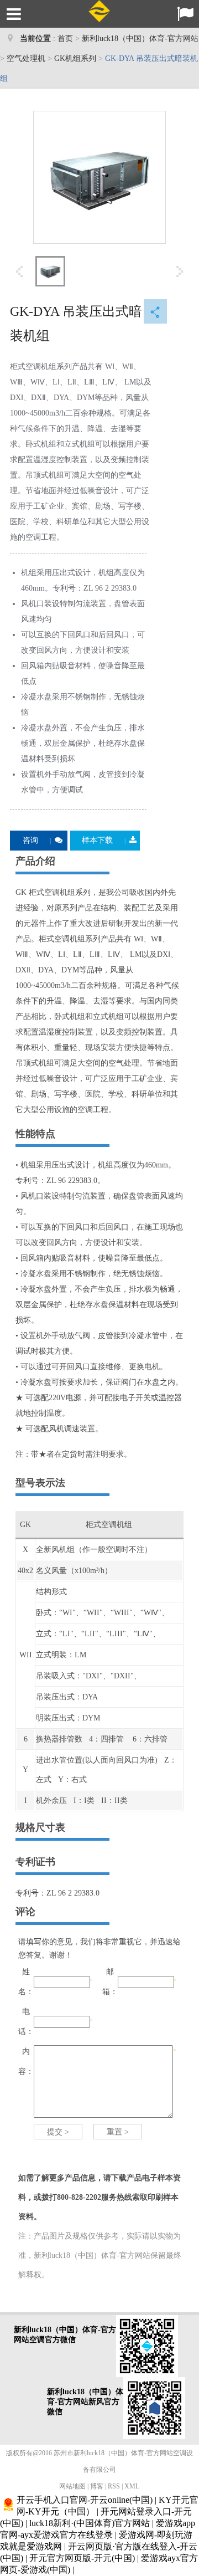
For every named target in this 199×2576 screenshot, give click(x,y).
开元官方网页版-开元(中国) (82, 2558)
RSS (114, 2486)
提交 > (58, 2132)
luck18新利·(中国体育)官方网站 (90, 2523)
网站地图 (72, 2486)
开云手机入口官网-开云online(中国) (85, 2500)
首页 (65, 39)
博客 (97, 2486)
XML (132, 2486)
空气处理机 (26, 58)
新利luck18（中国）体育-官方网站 (140, 39)
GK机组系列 (75, 58)
